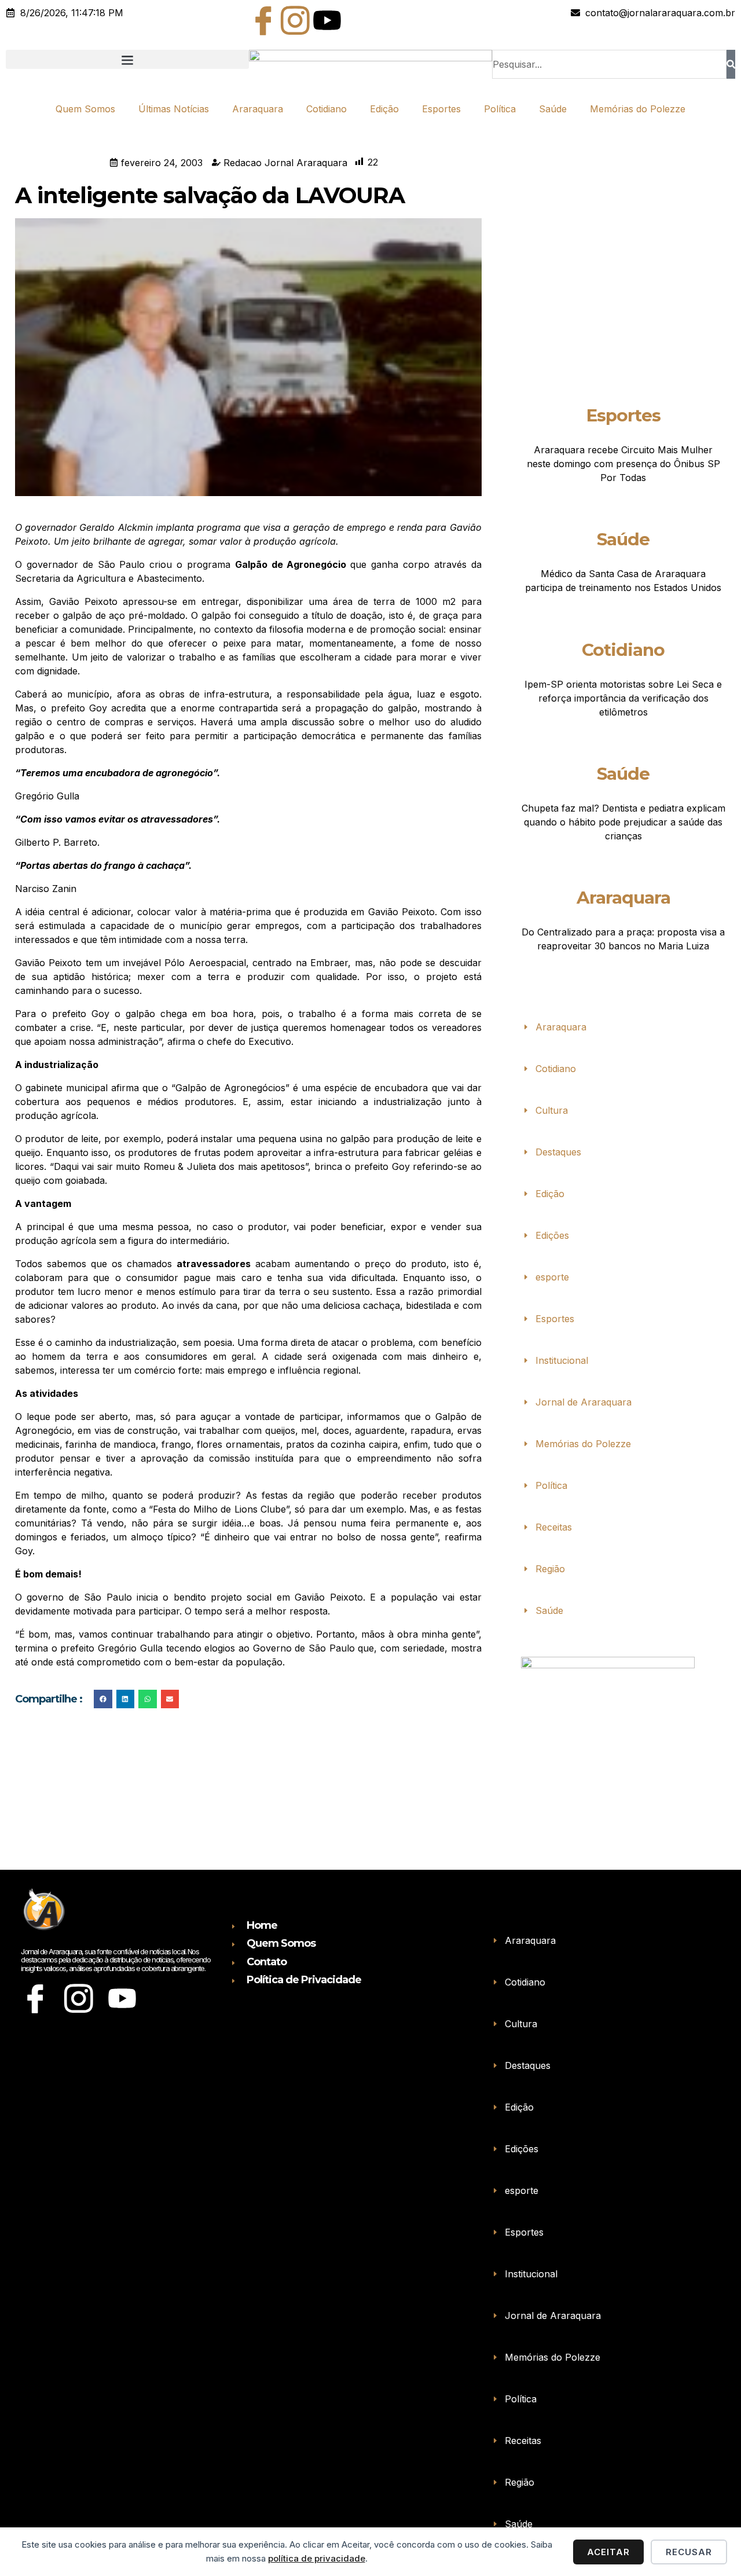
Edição (384, 109)
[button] (127, 59)
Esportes (441, 109)
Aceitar (608, 2552)
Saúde (553, 109)
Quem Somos (85, 109)
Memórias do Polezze (638, 109)
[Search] (731, 64)
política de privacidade (317, 2558)
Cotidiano (327, 109)
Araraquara (258, 109)
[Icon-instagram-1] (295, 20)
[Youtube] (327, 20)
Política (500, 109)
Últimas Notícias (174, 109)
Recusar (689, 2552)
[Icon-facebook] (263, 20)
